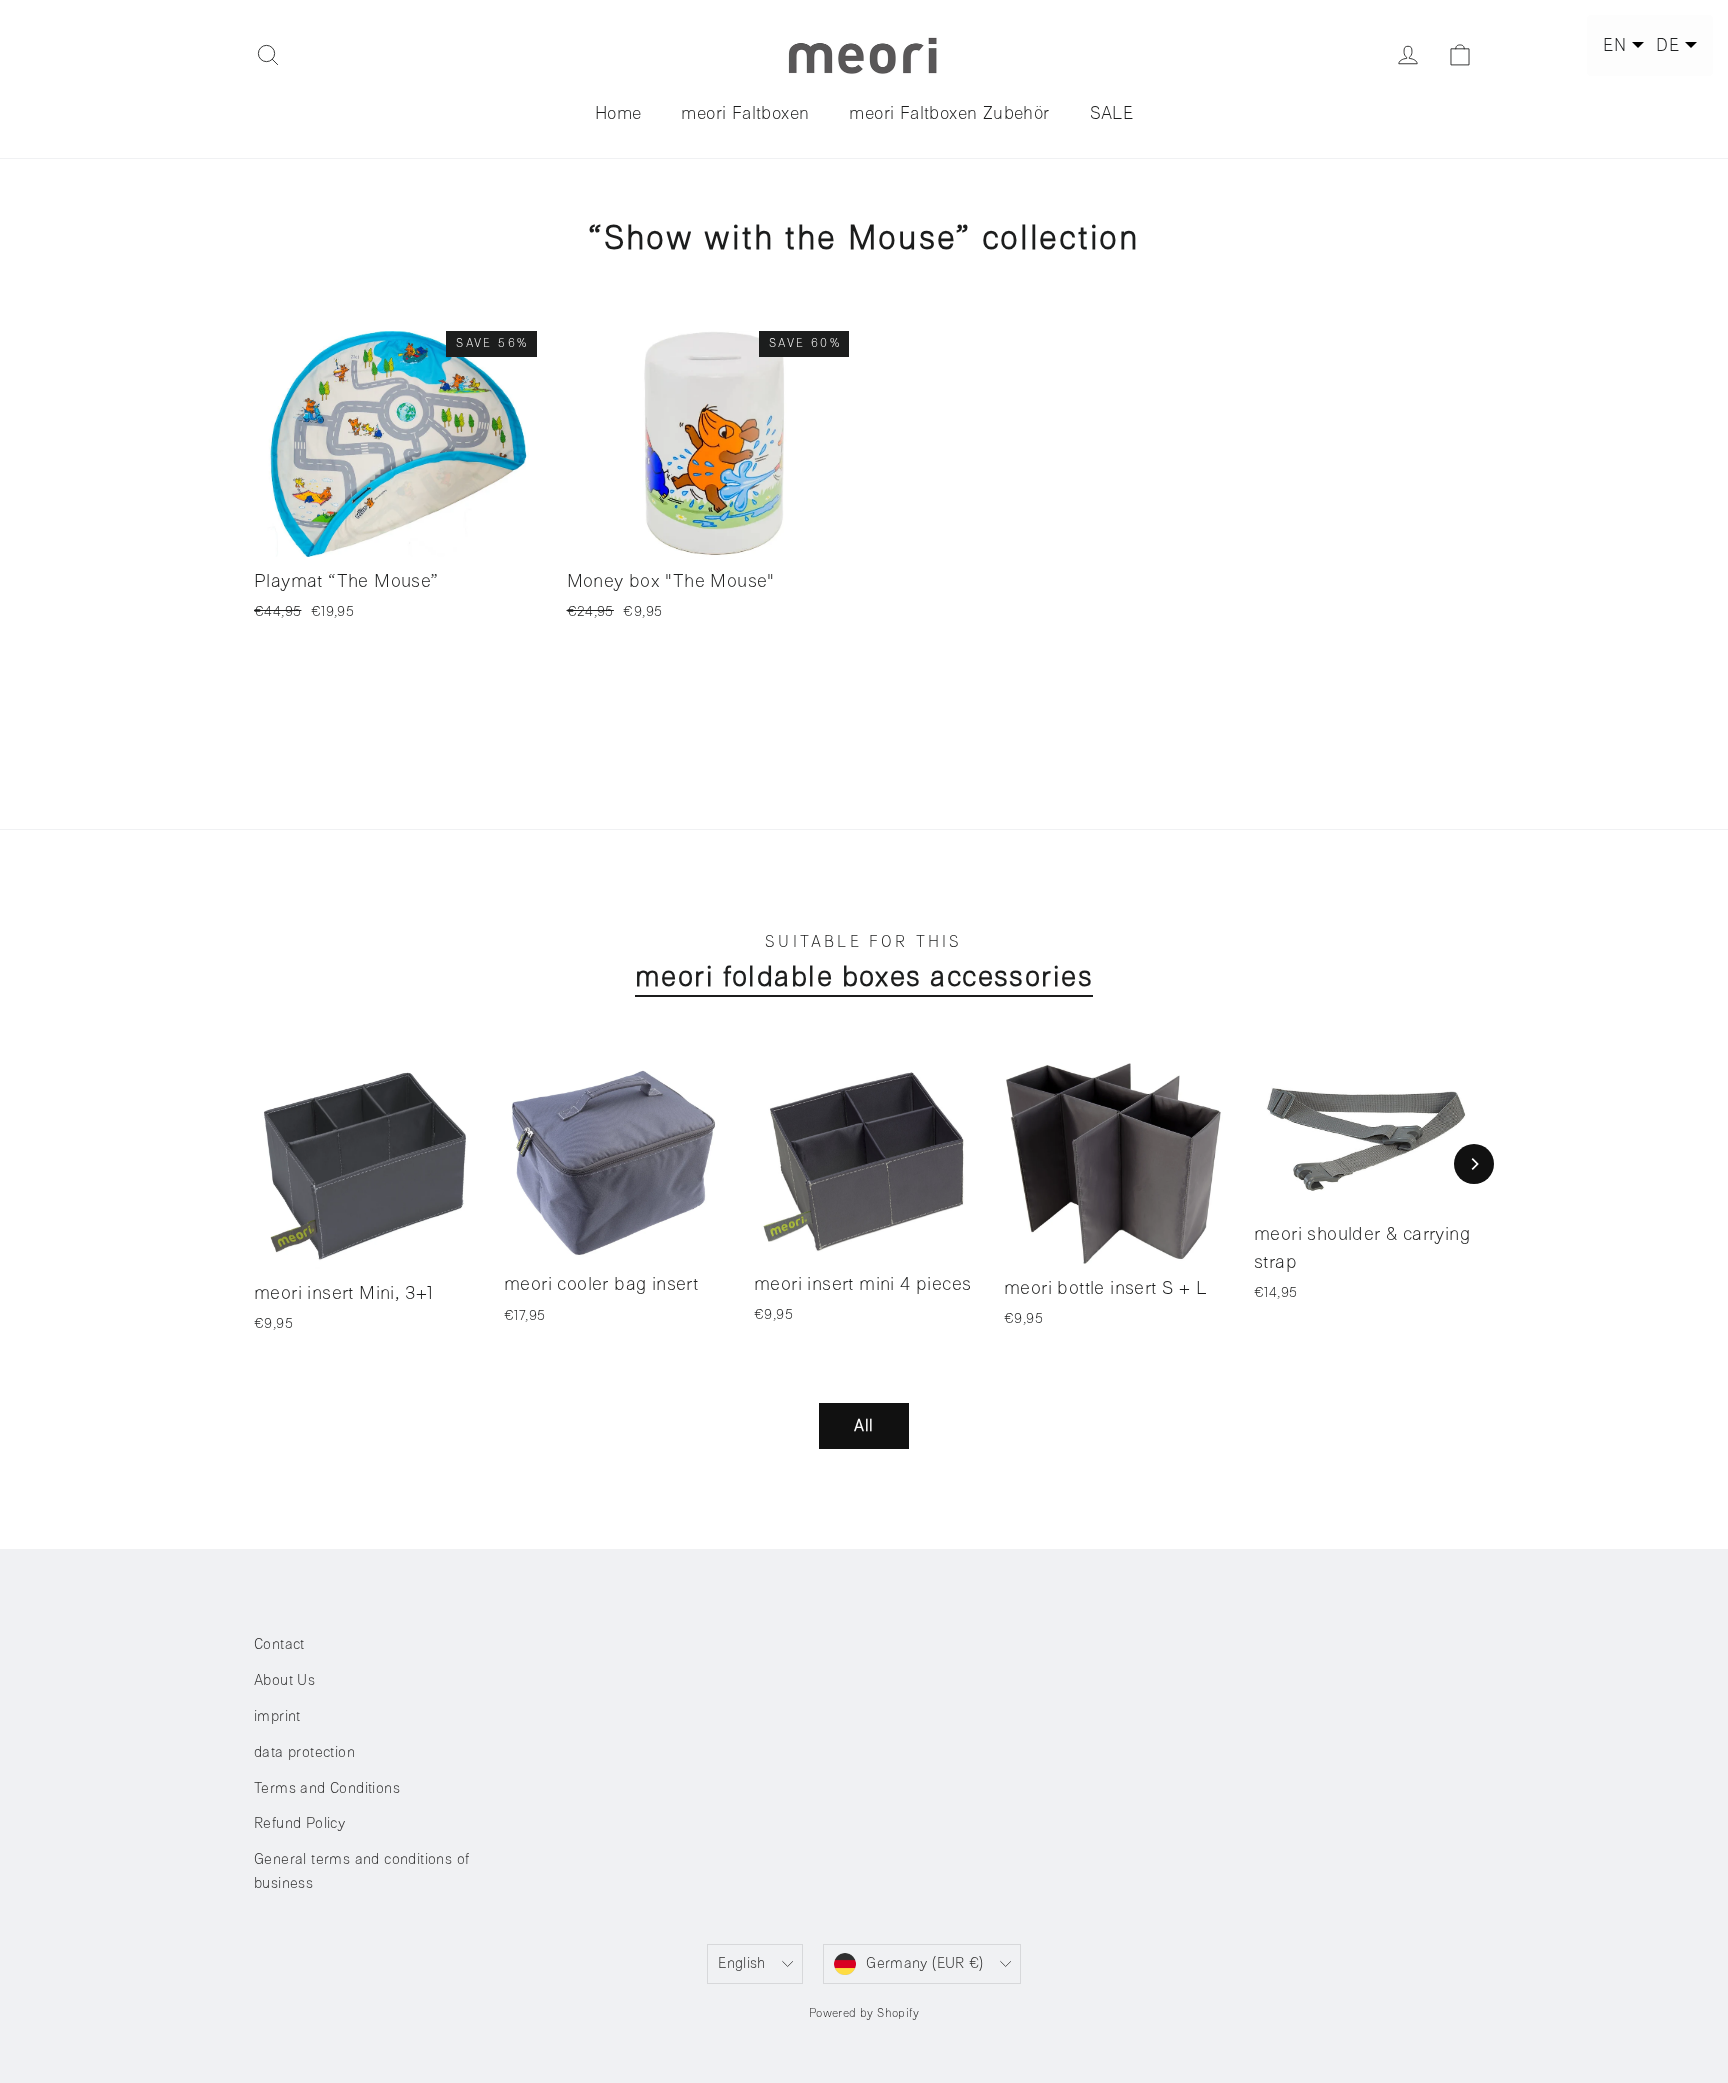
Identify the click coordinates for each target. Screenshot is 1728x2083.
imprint (277, 1716)
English (742, 1963)
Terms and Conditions (327, 1788)
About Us (284, 1680)
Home (618, 113)
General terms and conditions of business (361, 1871)
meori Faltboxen (745, 113)
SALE (1112, 113)
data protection (304, 1752)
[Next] (1474, 1164)
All (864, 1426)
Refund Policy (299, 1823)
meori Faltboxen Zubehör (949, 113)
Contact (279, 1644)
